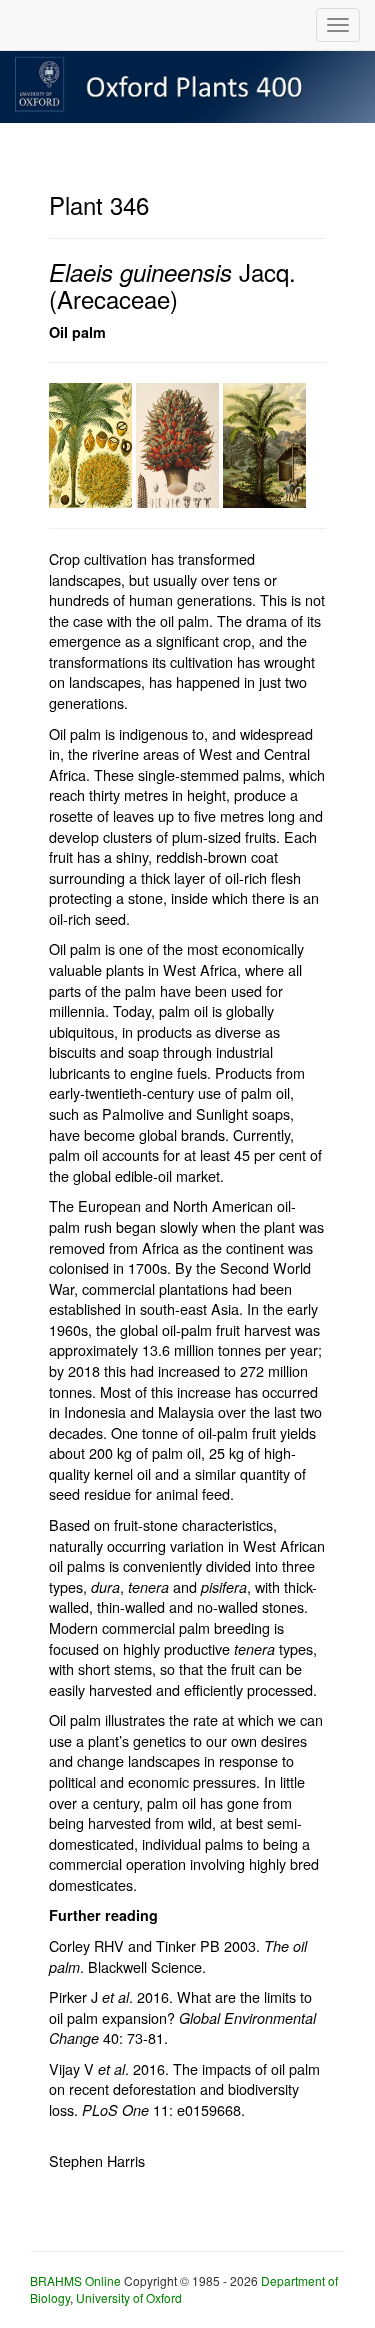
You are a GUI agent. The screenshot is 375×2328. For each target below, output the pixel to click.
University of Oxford (129, 2297)
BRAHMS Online (75, 2280)
